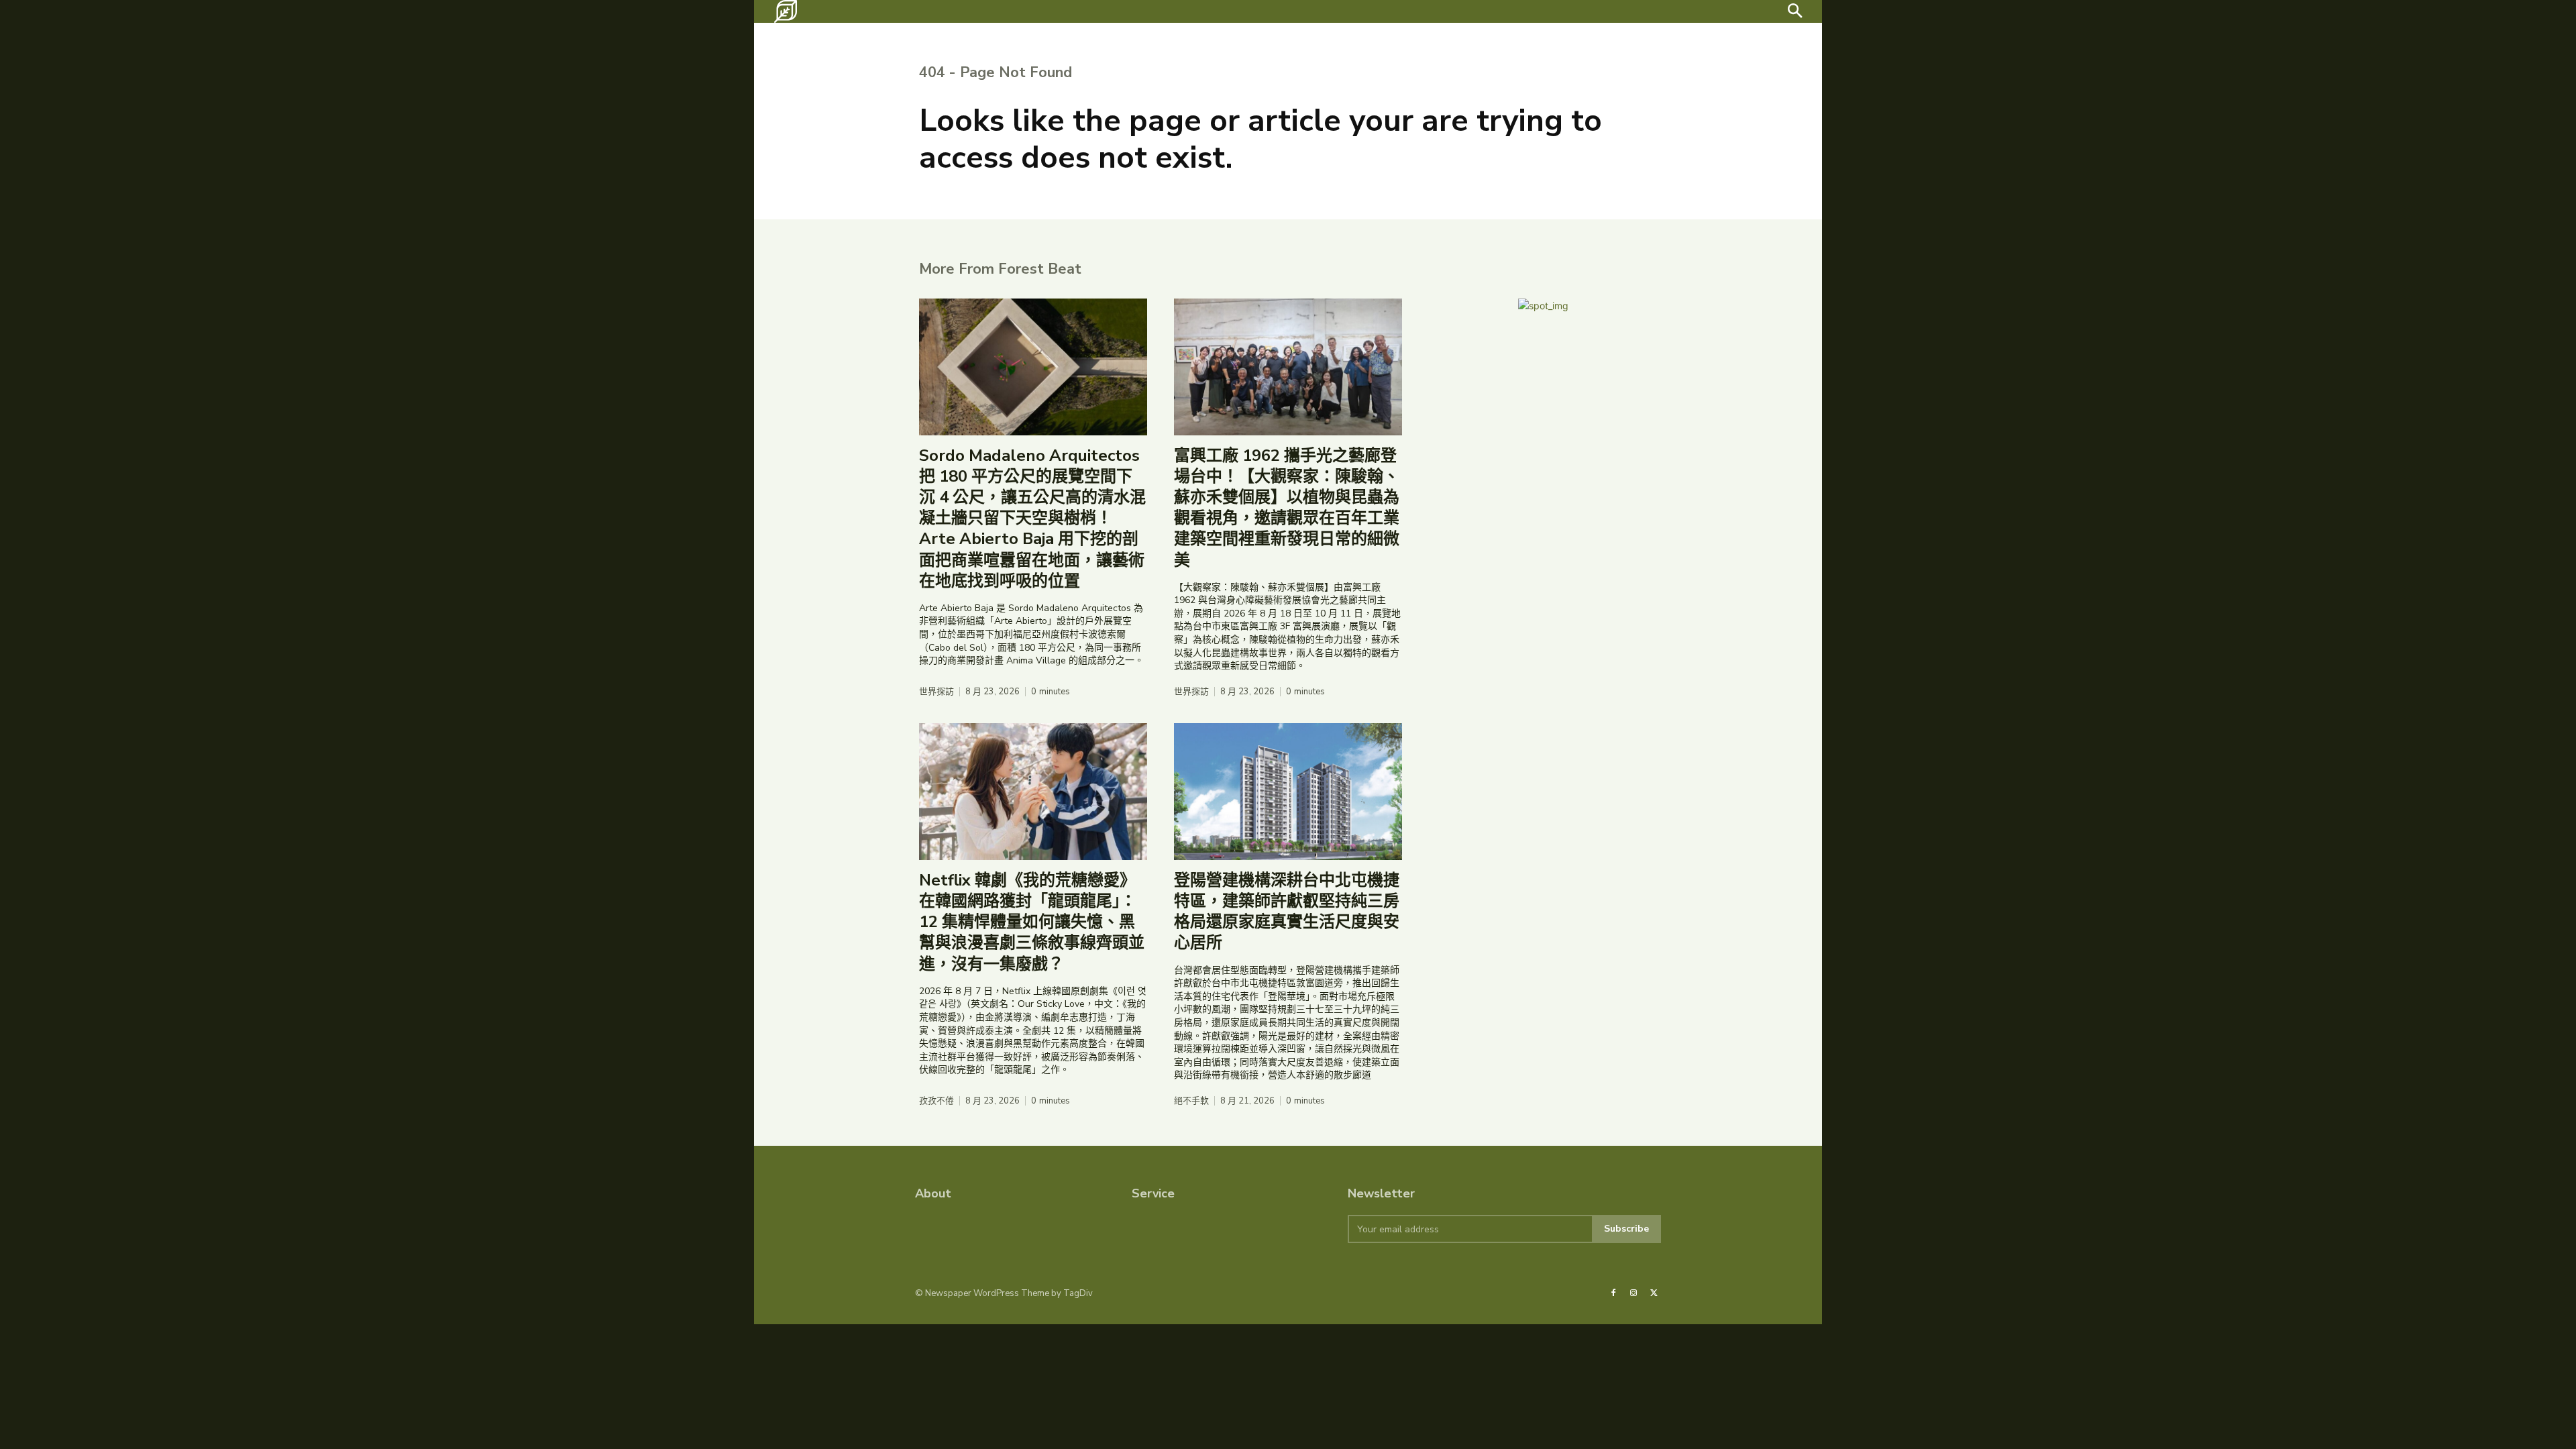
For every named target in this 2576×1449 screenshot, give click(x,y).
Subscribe (1626, 1229)
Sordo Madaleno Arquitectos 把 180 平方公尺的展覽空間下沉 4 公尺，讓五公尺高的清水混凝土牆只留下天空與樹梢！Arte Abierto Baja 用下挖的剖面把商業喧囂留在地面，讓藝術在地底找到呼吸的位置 (1032, 518)
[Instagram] (1633, 1293)
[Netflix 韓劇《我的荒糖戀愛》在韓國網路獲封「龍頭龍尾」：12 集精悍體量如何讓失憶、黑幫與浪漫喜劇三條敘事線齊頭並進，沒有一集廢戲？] (1033, 792)
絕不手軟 (1191, 1101)
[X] (1654, 1293)
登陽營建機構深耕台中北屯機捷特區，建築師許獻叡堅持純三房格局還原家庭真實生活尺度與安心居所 (1287, 912)
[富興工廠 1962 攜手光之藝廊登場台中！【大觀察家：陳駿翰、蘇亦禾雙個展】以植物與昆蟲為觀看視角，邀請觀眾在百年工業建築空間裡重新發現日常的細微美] (1288, 367)
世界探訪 (936, 692)
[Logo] (786, 11)
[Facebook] (1613, 1293)
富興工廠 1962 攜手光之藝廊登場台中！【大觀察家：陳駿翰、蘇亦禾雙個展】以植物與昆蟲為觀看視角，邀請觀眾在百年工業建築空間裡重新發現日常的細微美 (1287, 508)
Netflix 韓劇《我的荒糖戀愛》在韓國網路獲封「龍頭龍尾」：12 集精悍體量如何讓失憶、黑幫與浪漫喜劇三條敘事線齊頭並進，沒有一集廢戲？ (1032, 922)
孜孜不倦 (936, 1101)
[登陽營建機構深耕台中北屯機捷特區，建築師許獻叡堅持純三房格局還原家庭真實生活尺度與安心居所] (1288, 792)
